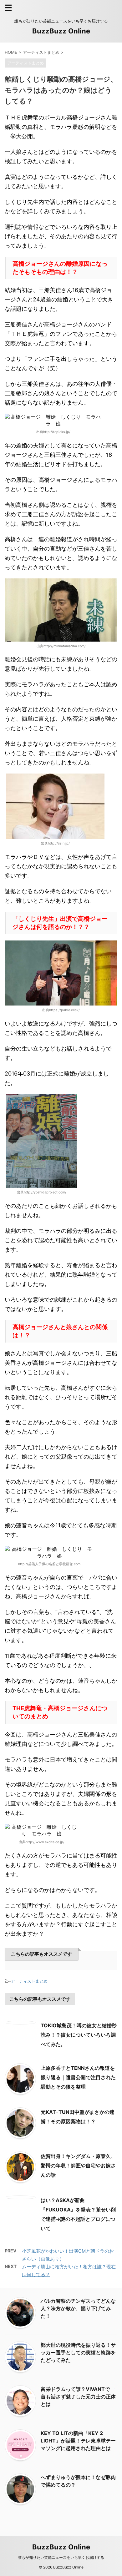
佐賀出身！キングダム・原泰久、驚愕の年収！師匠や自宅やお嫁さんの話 (78, 2165)
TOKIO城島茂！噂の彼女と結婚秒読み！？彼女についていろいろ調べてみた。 (79, 2035)
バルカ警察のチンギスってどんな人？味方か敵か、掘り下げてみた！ (78, 2308)
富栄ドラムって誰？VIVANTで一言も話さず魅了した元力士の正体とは (78, 2397)
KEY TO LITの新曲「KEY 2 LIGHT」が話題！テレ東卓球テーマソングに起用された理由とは (78, 2441)
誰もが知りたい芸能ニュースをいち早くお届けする (61, 2557)
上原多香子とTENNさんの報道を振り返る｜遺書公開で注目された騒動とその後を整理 (78, 2077)
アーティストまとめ (29, 1981)
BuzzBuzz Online (61, 31)
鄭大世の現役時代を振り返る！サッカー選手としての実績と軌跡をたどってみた (78, 2352)
